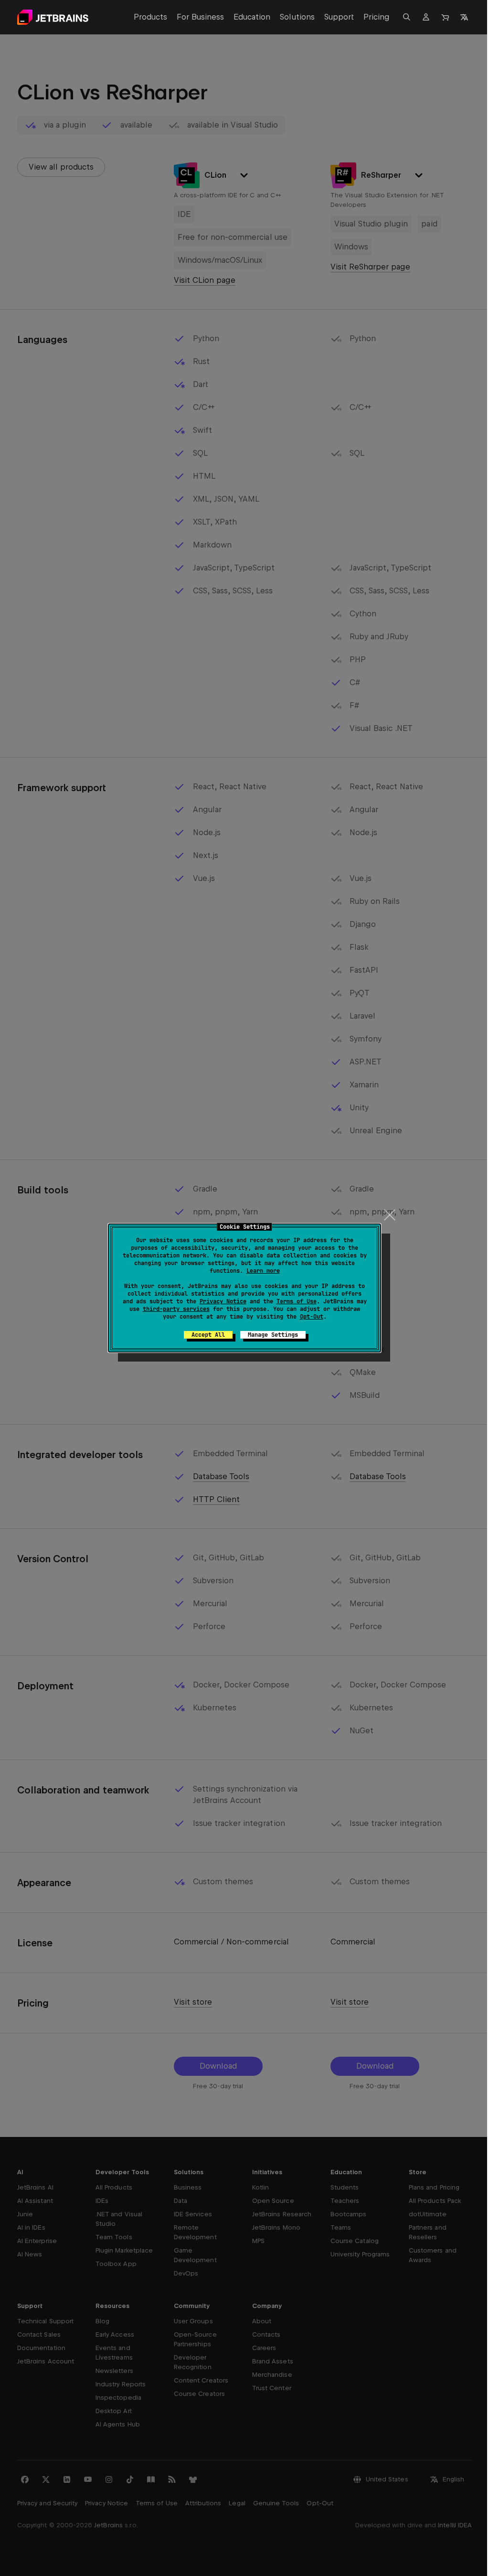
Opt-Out (312, 1317)
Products (150, 17)
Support (339, 17)
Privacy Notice (223, 1301)
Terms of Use (297, 1301)
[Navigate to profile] (426, 17)
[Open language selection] (464, 17)
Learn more (263, 1271)
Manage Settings (273, 1335)
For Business (200, 17)
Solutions (297, 17)
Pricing (377, 17)
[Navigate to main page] (53, 17)
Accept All (208, 1335)
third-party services (176, 1309)
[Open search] (407, 17)
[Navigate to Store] (445, 17)
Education (252, 17)
